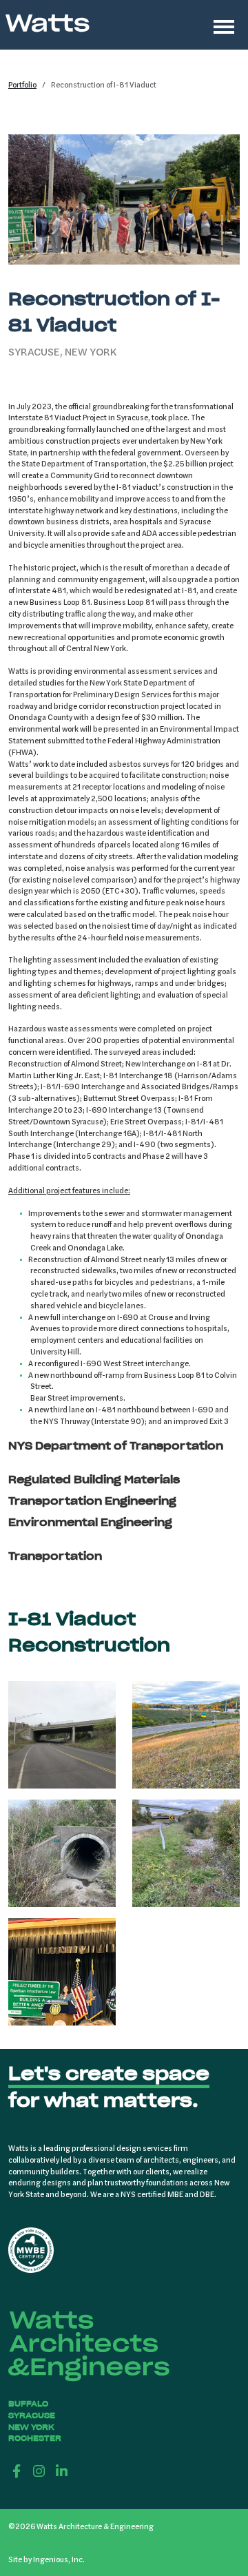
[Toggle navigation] (224, 25)
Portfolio (22, 84)
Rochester (35, 2438)
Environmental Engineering (90, 1522)
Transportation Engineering (92, 1501)
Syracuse (32, 2415)
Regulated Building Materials (94, 1480)
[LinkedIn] (62, 2471)
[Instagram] (40, 2471)
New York (31, 2427)
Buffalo (28, 2404)
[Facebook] (17, 2471)
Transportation (55, 1556)
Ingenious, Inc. (59, 2559)
